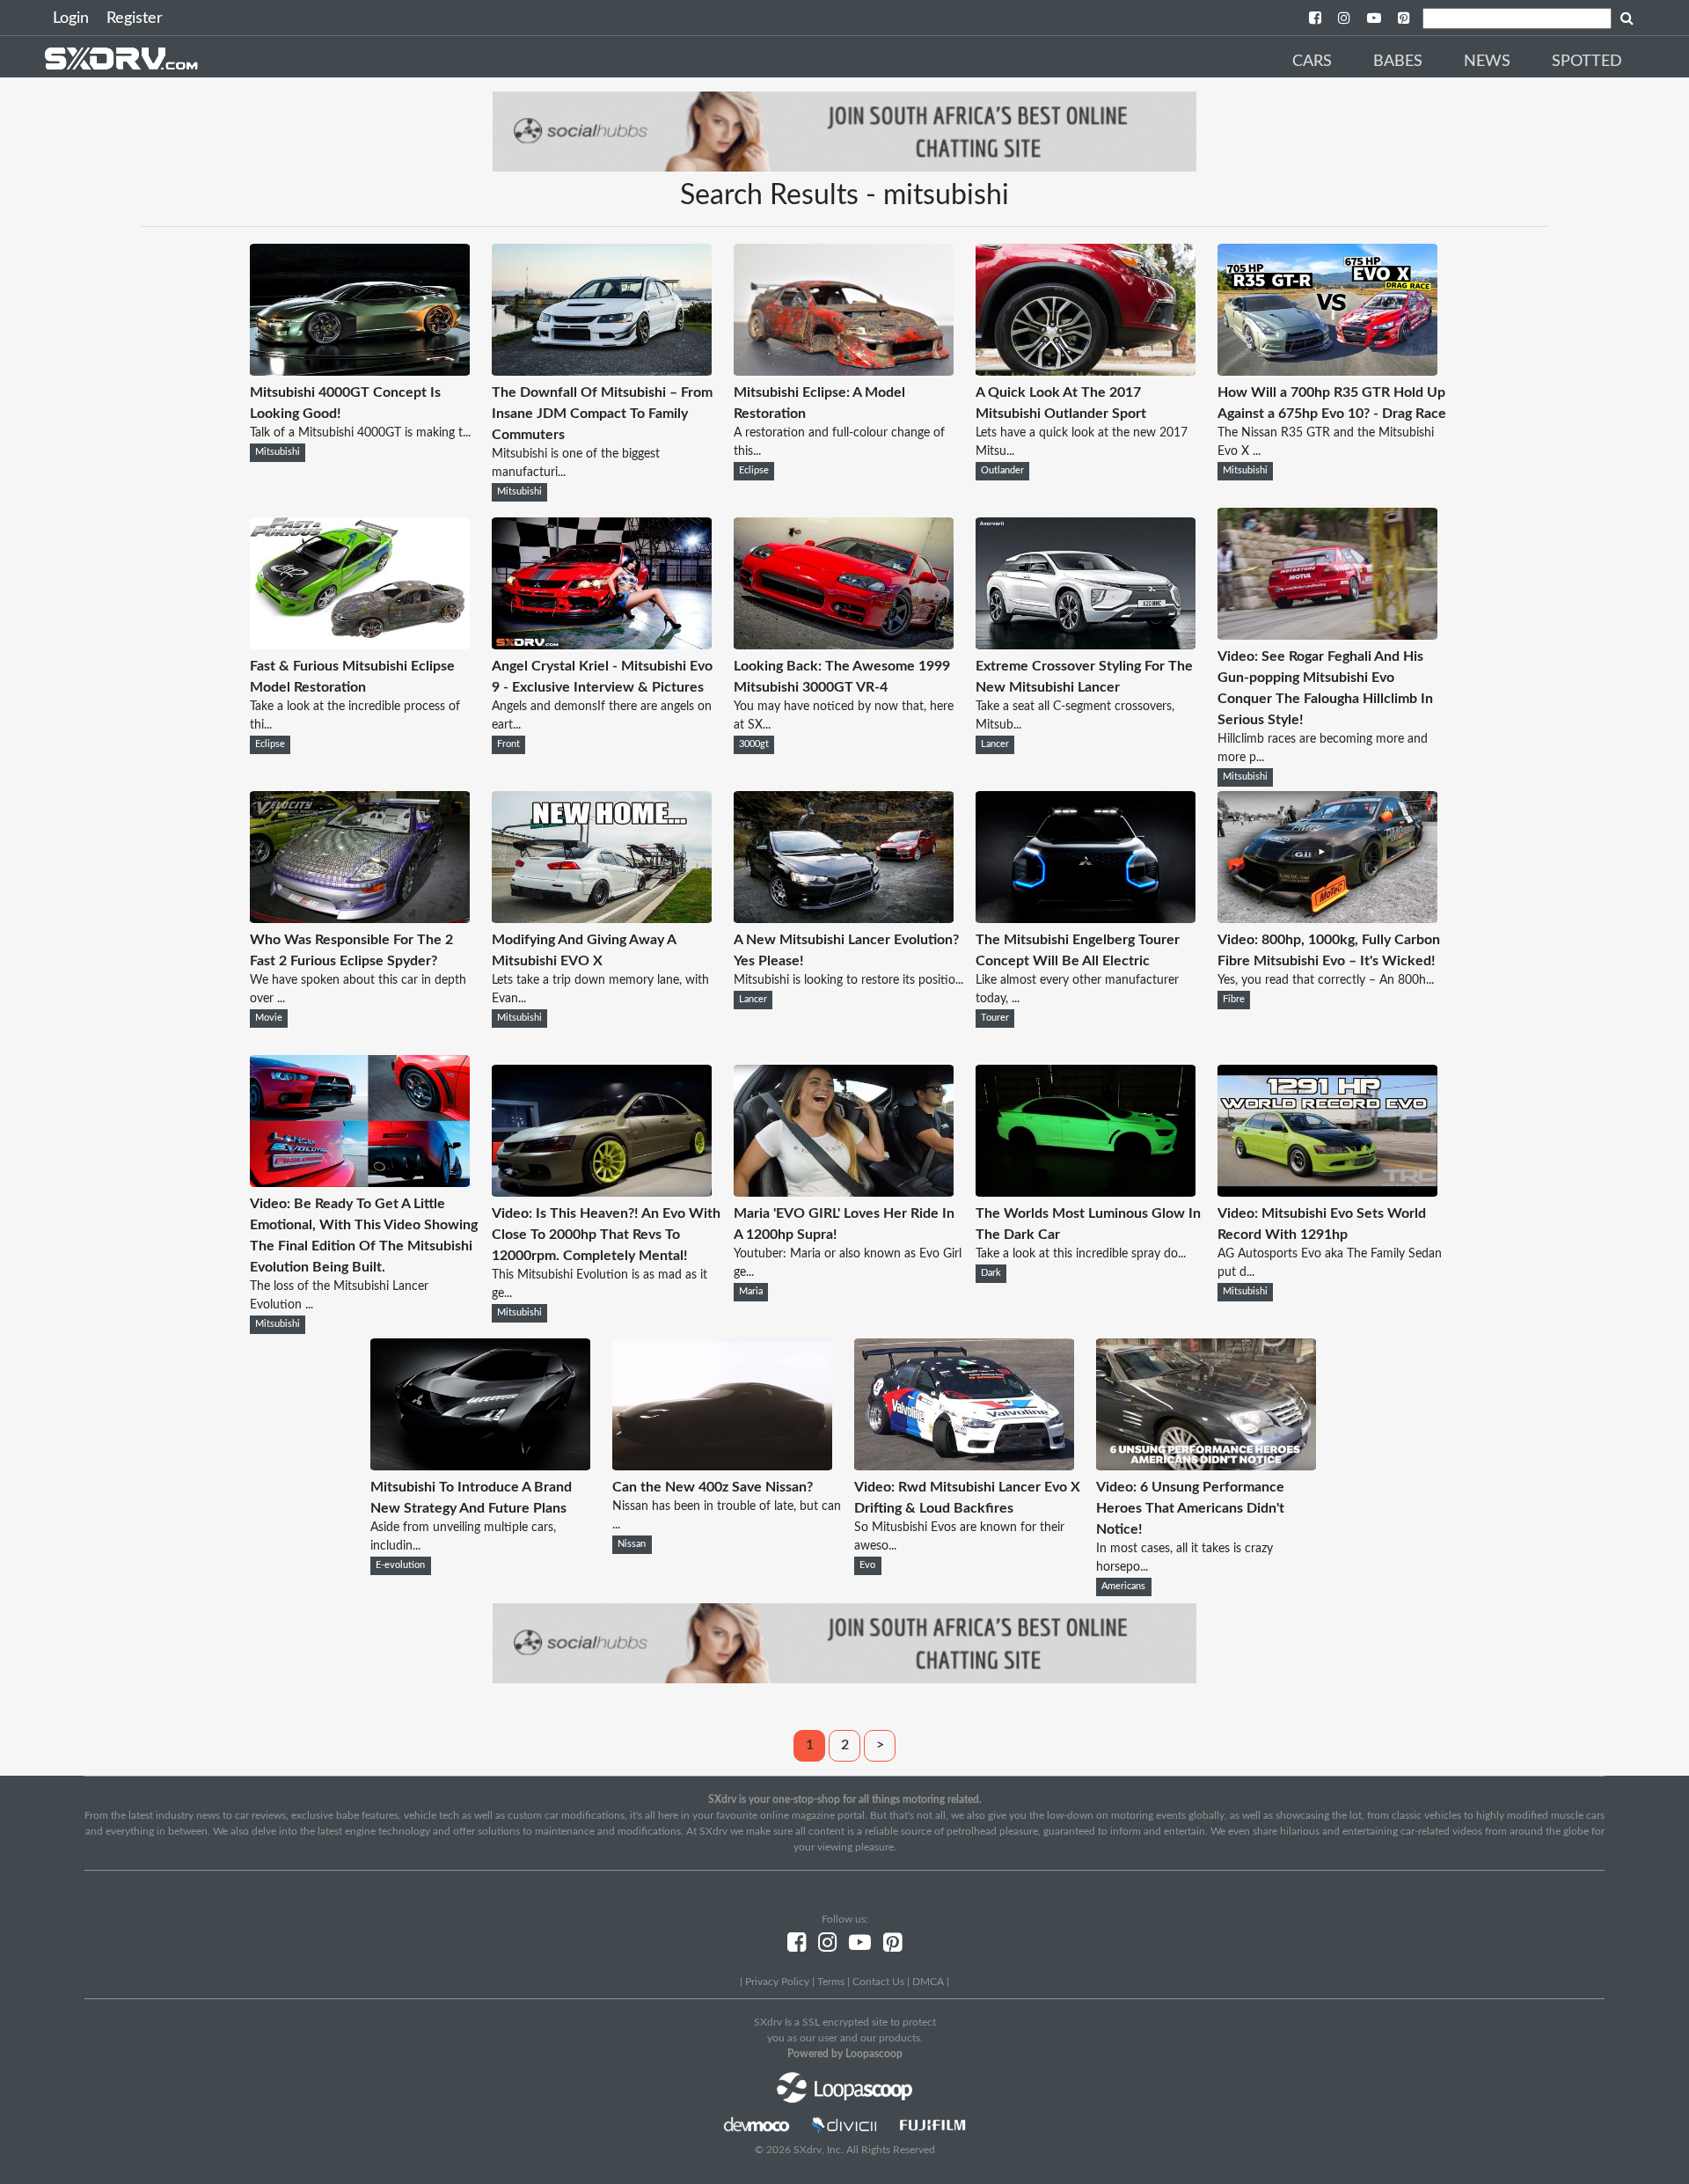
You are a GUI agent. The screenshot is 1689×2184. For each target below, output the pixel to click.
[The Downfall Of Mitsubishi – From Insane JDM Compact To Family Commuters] (602, 371)
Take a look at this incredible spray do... (1081, 1254)
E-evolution (400, 1565)
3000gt (754, 744)
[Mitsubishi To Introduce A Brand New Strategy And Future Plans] (480, 1466)
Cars (1312, 62)
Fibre (1234, 1000)
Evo (867, 1565)
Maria (751, 1292)
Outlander (1002, 471)
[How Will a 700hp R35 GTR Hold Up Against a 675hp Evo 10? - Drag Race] (1327, 371)
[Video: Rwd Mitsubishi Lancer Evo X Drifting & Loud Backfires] (964, 1466)
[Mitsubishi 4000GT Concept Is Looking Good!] (360, 371)
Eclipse (754, 471)
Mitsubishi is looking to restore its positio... (848, 980)
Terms (831, 1982)
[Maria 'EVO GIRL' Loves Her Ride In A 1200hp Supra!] (844, 1192)
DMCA (928, 1982)
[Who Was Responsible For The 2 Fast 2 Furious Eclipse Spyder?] (360, 919)
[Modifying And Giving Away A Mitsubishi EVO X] (602, 919)
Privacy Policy (777, 1982)
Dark (991, 1273)
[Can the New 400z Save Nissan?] (722, 1466)
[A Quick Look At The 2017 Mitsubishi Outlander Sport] (1086, 371)
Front (508, 744)
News (1487, 62)
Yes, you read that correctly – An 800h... (1326, 980)
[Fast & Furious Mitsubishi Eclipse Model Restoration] (360, 645)
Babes (1398, 62)
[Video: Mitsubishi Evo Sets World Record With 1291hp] (1327, 1192)
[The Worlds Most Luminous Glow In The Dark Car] (1086, 1192)
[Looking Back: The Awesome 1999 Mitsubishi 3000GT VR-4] (844, 645)
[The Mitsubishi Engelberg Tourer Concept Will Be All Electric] (1086, 919)
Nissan (632, 1544)
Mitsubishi (278, 452)
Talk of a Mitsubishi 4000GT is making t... (360, 433)
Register (135, 18)
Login (71, 18)
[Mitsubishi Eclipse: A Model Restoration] (844, 371)
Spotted (1587, 62)
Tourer (995, 1018)
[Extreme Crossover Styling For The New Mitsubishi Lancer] (1086, 645)
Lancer (995, 744)
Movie (269, 1018)
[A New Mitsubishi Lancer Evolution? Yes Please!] (844, 919)
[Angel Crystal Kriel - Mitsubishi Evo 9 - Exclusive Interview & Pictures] (602, 645)
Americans (1123, 1587)
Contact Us (878, 1982)
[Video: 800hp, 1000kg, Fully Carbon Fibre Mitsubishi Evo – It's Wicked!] (1327, 919)
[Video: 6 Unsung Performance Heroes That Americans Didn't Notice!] (1206, 1466)
